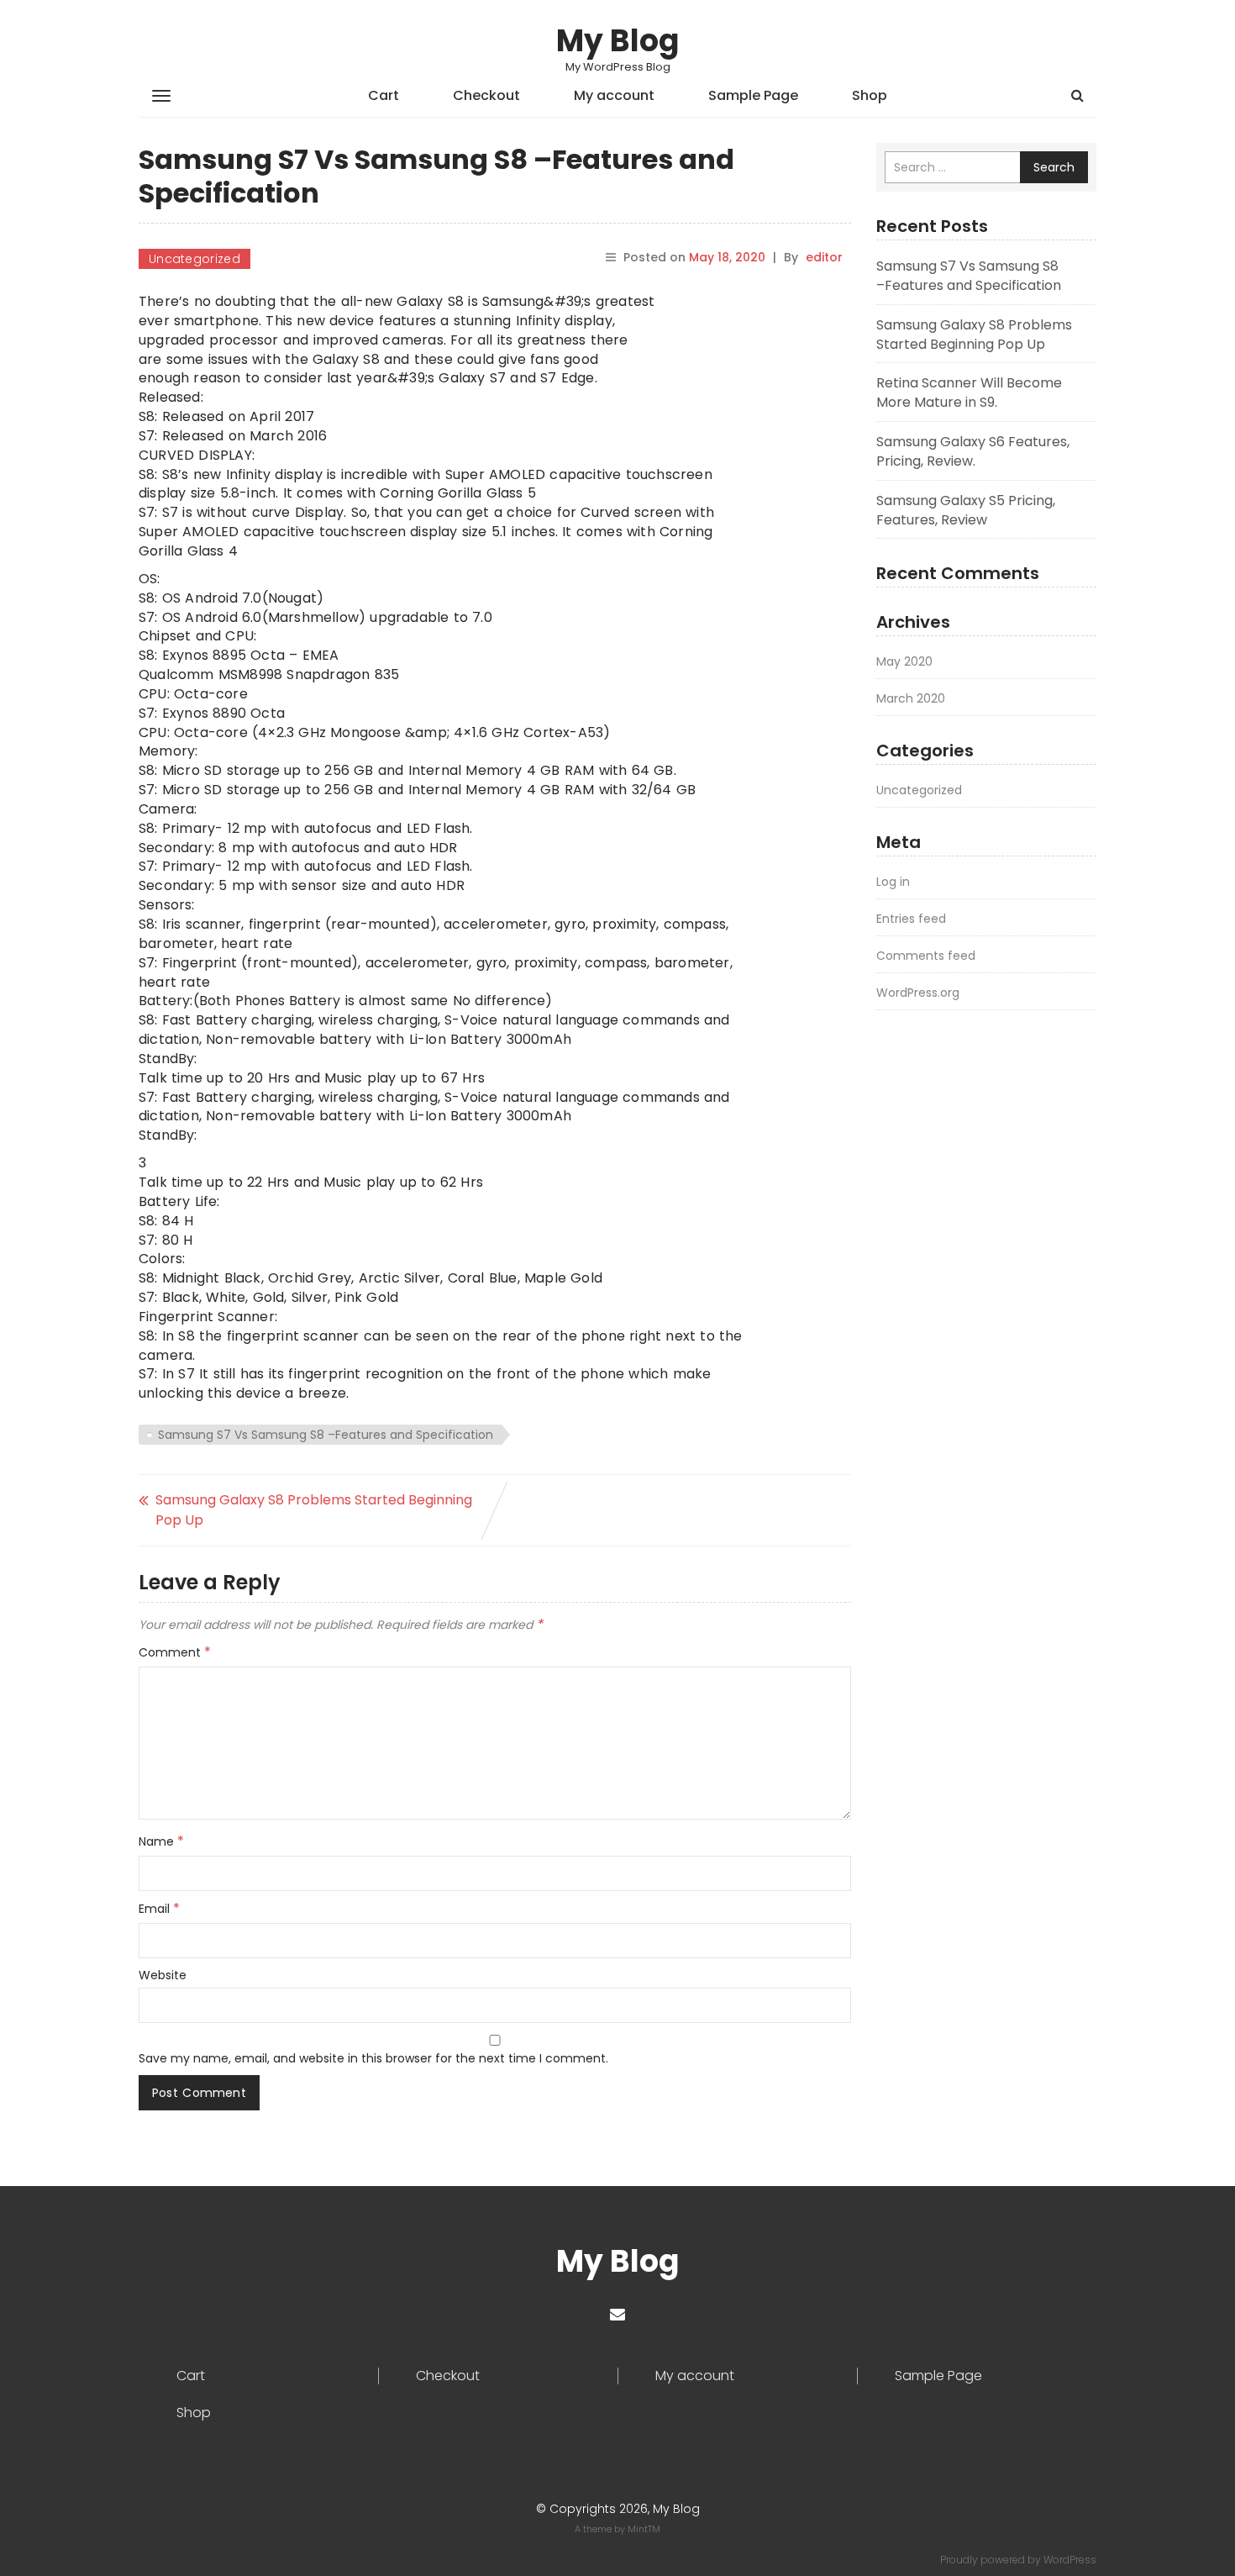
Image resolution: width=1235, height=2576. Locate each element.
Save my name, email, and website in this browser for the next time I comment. (373, 2058)
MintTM (644, 2529)
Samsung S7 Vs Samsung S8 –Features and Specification (326, 1435)
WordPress (1070, 2560)
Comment (175, 1652)
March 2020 (911, 698)
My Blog (617, 41)
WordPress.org (918, 993)
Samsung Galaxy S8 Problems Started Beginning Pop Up (314, 1510)
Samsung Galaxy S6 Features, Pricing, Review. (973, 451)
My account (614, 95)
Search (1054, 167)
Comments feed (926, 956)
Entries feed (911, 919)
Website (163, 1975)
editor (824, 257)
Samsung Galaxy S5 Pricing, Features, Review (966, 510)
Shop (870, 95)
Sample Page (753, 95)
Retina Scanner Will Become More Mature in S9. (969, 392)
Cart (384, 95)
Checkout (486, 95)
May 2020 (904, 661)
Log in (893, 882)
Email (159, 1909)
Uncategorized (194, 259)
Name (161, 1841)
